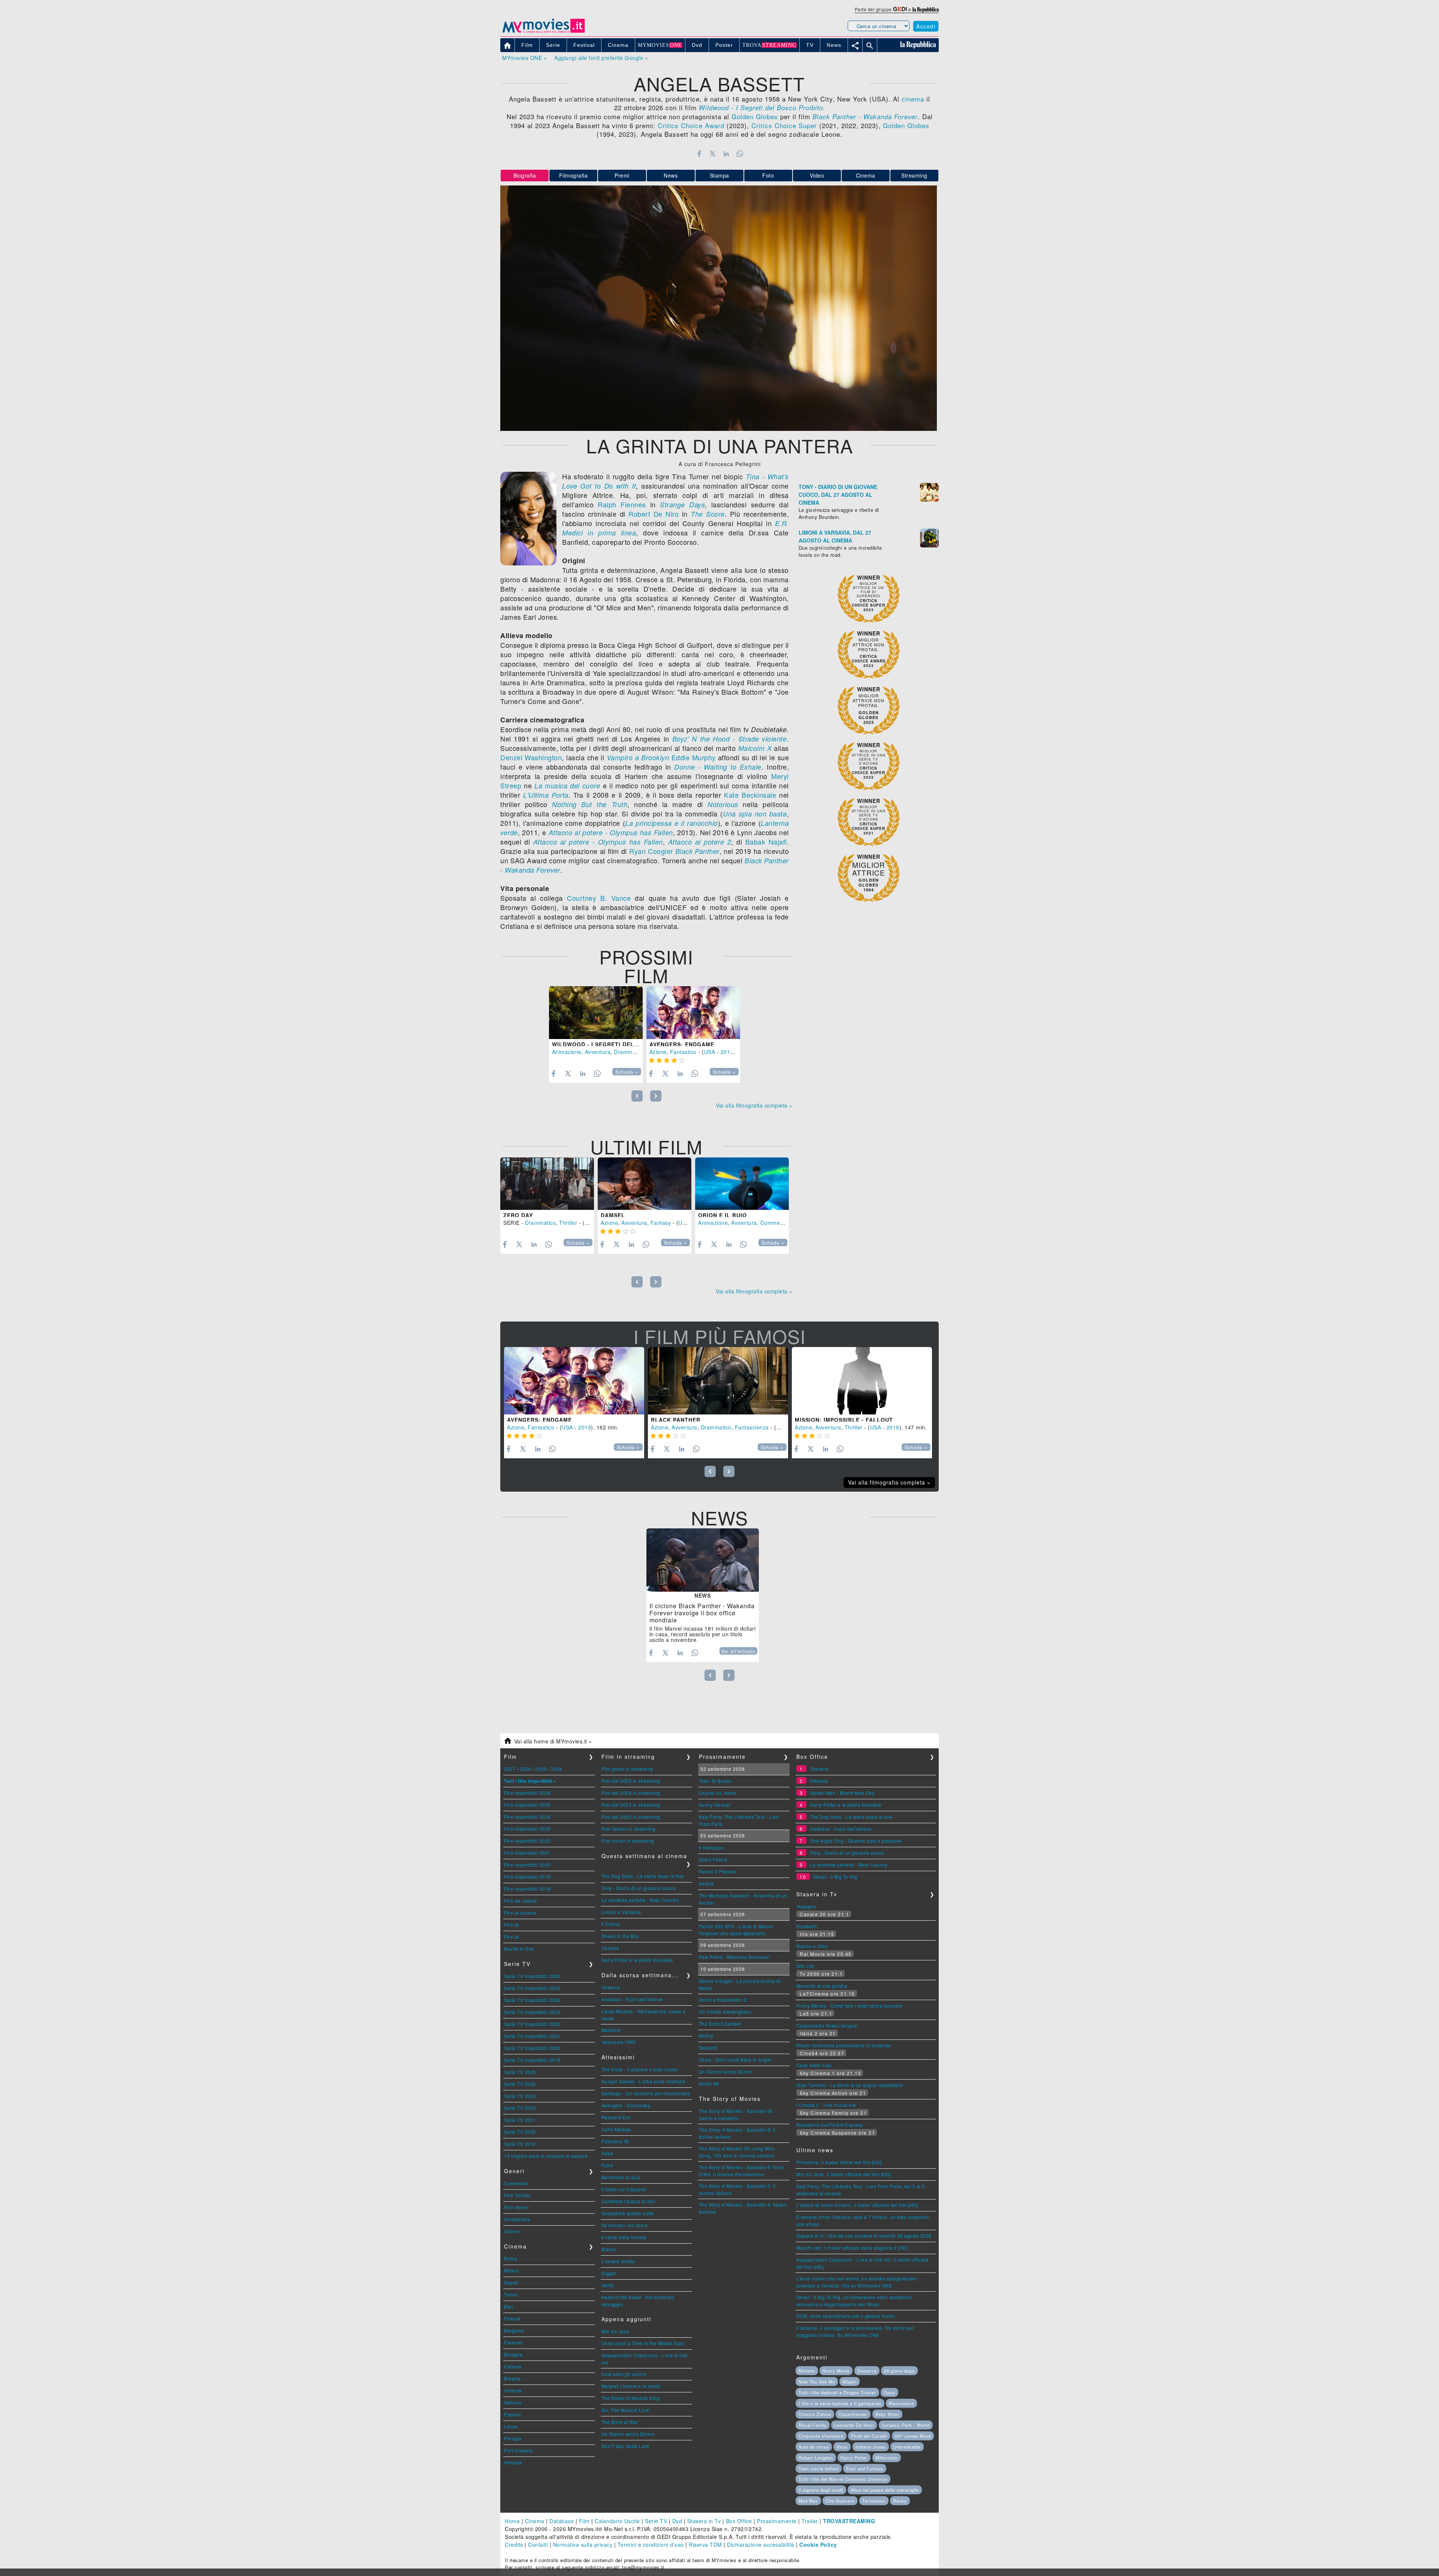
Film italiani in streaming (629, 1829)
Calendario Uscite (617, 2521)
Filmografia (574, 175)
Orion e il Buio (722, 1215)
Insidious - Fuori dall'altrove (632, 1999)
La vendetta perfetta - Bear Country (640, 1900)
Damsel (613, 1215)
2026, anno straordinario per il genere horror (846, 2316)
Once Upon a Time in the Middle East (643, 2343)
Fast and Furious (865, 2468)
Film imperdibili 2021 (527, 1853)
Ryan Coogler (651, 851)
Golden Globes (755, 116)
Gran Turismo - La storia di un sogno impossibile (850, 2085)
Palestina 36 (615, 2141)
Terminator (874, 2501)
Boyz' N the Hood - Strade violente (730, 739)
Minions (807, 2371)
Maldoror (611, 2030)
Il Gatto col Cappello (624, 2189)
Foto (768, 175)
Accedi (926, 26)
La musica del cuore (567, 786)
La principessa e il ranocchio (672, 823)
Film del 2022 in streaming (631, 1817)
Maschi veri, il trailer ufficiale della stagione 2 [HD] (852, 2248)
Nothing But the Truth (590, 804)
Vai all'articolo (738, 1651)
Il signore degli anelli (821, 2490)
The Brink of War (620, 2422)
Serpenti (708, 2047)
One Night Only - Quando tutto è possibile (856, 1841)
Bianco (609, 2249)
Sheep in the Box (620, 1936)
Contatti (538, 2545)
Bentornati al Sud (621, 2177)
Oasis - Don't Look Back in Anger (735, 2059)
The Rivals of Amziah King (631, 2398)
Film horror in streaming (628, 1841)
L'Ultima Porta (546, 795)
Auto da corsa (814, 2447)
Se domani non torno (625, 2225)
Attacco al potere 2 (700, 842)
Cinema (866, 175)
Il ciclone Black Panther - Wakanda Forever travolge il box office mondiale (702, 1613)
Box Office (739, 2521)
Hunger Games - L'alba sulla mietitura (643, 2081)
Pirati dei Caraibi (869, 2436)
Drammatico (629, 1052)
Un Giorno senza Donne (628, 2434)
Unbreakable (907, 2447)
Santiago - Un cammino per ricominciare (646, 2093)
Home (512, 2521)
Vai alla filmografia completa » (754, 1105)
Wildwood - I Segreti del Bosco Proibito (620, 1044)
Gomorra (867, 2371)
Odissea (819, 1781)
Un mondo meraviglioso (725, 2012)
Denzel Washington (531, 757)
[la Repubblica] (926, 9)
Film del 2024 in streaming (631, 1793)
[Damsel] (645, 1184)
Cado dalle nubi (814, 2065)
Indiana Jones (871, 2447)
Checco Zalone (815, 2414)
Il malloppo (711, 1847)
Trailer (810, 2521)
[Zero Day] (547, 1184)
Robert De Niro (654, 514)
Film (584, 2521)
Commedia (774, 1223)
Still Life (805, 1966)
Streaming (914, 175)
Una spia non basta (755, 814)
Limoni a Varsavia (621, 1912)
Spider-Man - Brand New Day (842, 1793)
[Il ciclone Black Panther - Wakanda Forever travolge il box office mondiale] (703, 1560)
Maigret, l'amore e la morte (631, 2386)
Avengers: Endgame (682, 1044)
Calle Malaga (616, 2129)
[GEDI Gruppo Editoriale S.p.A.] (900, 9)
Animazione (567, 1052)
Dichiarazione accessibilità (761, 2545)
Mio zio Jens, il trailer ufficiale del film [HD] (844, 2174)
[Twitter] (713, 154)
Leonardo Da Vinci (854, 2425)
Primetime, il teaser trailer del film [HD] (839, 2162)
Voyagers (807, 1906)
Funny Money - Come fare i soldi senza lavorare (849, 2006)
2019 (727, 1052)
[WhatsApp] (740, 154)
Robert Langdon (816, 2458)
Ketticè (707, 1883)
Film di (512, 1925)
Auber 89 (709, 2083)
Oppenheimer (853, 2414)
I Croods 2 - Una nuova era (826, 2105)
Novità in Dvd (519, 1949)
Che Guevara (840, 2501)
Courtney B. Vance (599, 898)
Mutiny (706, 2036)
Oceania (611, 1987)
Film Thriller (517, 2195)
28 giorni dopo (899, 2371)
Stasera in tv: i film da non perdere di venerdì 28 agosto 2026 (864, 2236)
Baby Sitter (887, 2414)
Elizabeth (807, 1926)
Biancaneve (901, 2403)
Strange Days (682, 505)
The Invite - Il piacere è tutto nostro (640, 2069)
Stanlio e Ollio (812, 1946)
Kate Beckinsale (750, 795)
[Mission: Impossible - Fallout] (862, 1381)
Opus (889, 2392)
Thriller (568, 1223)
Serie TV (656, 2521)
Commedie (516, 2183)
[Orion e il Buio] (742, 1184)
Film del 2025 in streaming (631, 1781)
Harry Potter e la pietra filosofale (637, 1960)
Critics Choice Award (691, 125)
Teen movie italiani (819, 2468)
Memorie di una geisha (822, 1986)
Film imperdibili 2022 (527, 1841)
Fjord (607, 2165)
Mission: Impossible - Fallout (844, 1420)
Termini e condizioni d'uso (651, 2545)
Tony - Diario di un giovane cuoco (639, 1888)
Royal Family (813, 2425)
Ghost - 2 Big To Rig (835, 1877)
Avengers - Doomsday (626, 2105)
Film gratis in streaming (627, 1769)
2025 (541, 1769)
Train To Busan (715, 1781)
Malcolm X (755, 748)
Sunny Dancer (715, 1805)
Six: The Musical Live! (626, 2410)
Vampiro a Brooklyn (638, 757)
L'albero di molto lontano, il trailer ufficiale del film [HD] (857, 2205)
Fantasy (661, 1223)
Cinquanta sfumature (821, 2436)
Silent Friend (713, 1859)
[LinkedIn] (726, 154)
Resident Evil (616, 2117)
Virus (842, 2447)
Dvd (677, 2521)
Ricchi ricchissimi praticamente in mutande (844, 2045)
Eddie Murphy (694, 757)
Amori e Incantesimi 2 (723, 2000)
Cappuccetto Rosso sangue (827, 2025)
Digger (609, 2273)
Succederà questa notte (628, 2213)
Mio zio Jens (615, 2331)
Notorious (723, 804)
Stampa (719, 175)
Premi (622, 175)
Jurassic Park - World (906, 2425)
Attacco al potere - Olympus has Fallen (611, 832)
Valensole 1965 (619, 2042)
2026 (525, 1769)
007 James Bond (913, 2436)
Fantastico (683, 1052)
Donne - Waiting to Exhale (718, 767)
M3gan (850, 2382)
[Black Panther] (718, 1381)
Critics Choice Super (784, 125)
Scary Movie (836, 2371)
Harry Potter (854, 2458)
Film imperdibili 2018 (527, 1889)
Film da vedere (521, 1901)
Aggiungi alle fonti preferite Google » (601, 58)
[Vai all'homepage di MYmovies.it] (543, 32)
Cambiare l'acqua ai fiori (629, 2201)
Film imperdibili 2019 (527, 1877)
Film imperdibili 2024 (527, 1817)
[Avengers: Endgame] (693, 1013)
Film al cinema (520, 1913)
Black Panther (697, 851)
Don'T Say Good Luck (625, 2446)
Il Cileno (611, 1924)
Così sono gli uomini (624, 2374)
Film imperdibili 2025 (527, 1805)
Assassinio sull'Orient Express (830, 2125)
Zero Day (518, 1215)
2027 (510, 1769)
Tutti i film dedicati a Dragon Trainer (837, 2392)
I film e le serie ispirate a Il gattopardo (840, 2403)
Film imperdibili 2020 (527, 1865)
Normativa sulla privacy (583, 2545)
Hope (607, 2153)
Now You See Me (817, 2382)
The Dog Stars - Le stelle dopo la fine (643, 1876)
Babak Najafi (766, 842)
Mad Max (808, 2501)
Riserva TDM (705, 2545)
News (671, 175)
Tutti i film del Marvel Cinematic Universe (843, 2479)
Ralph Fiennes (622, 504)
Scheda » (627, 1072)
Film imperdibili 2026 (527, 1793)
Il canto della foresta (624, 2237)
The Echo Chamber (720, 2024)
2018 (893, 1427)
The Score (708, 514)
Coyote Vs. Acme (718, 1793)
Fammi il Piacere (717, 1871)
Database (562, 2521)
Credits (514, 2545)
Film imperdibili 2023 (527, 1829)
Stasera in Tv (704, 2521)
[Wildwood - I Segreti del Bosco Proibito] (596, 1013)
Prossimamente (777, 2521)
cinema (913, 99)
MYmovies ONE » (524, 58)
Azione (658, 1052)
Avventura (598, 1052)
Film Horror (517, 2207)
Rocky (900, 2501)
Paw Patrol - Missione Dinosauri (734, 1957)
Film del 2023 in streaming (631, 1805)
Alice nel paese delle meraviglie (885, 2490)
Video (817, 175)
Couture (610, 1948)
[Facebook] (699, 154)
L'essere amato (618, 2261)
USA (710, 1052)
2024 (556, 1769)
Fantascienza (752, 1427)
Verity (608, 2285)
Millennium (887, 2458)
